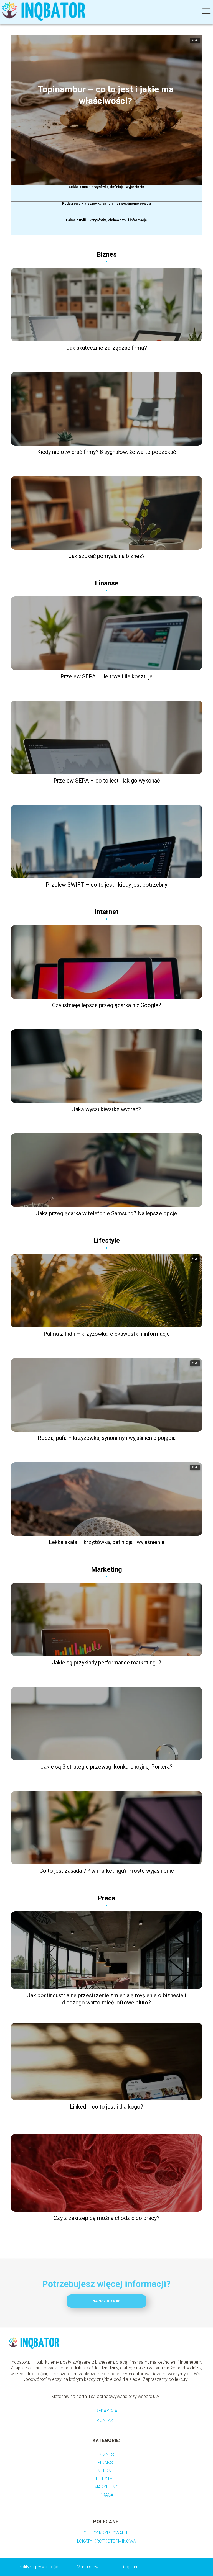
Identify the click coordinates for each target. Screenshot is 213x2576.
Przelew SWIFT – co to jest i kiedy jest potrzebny (106, 885)
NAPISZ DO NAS (106, 2301)
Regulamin (132, 2567)
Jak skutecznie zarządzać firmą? (107, 348)
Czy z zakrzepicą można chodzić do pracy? (106, 2218)
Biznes (107, 254)
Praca (106, 1898)
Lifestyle (106, 1241)
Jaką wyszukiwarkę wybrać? (106, 1109)
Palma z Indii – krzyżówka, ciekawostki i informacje (106, 220)
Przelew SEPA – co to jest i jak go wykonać (107, 781)
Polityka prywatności (39, 2567)
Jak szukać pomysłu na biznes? (107, 556)
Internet (106, 912)
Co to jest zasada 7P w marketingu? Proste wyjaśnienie (107, 1871)
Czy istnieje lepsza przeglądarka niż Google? (107, 1005)
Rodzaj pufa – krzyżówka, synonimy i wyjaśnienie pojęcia (106, 204)
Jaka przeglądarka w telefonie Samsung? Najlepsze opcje (106, 1213)
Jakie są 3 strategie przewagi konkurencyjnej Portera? (106, 1767)
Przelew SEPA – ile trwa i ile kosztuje (106, 676)
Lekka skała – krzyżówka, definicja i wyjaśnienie (106, 187)
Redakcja (106, 2411)
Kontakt (106, 2421)
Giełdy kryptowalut (106, 2533)
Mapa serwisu (90, 2567)
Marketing (106, 1569)
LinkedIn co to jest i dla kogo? (106, 2107)
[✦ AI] (110, 183)
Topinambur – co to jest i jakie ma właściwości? (106, 95)
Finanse (107, 583)
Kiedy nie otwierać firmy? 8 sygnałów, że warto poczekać (106, 452)
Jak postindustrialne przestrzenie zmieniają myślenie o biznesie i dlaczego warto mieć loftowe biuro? (107, 1999)
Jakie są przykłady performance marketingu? (106, 1663)
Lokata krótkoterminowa (106, 2541)
